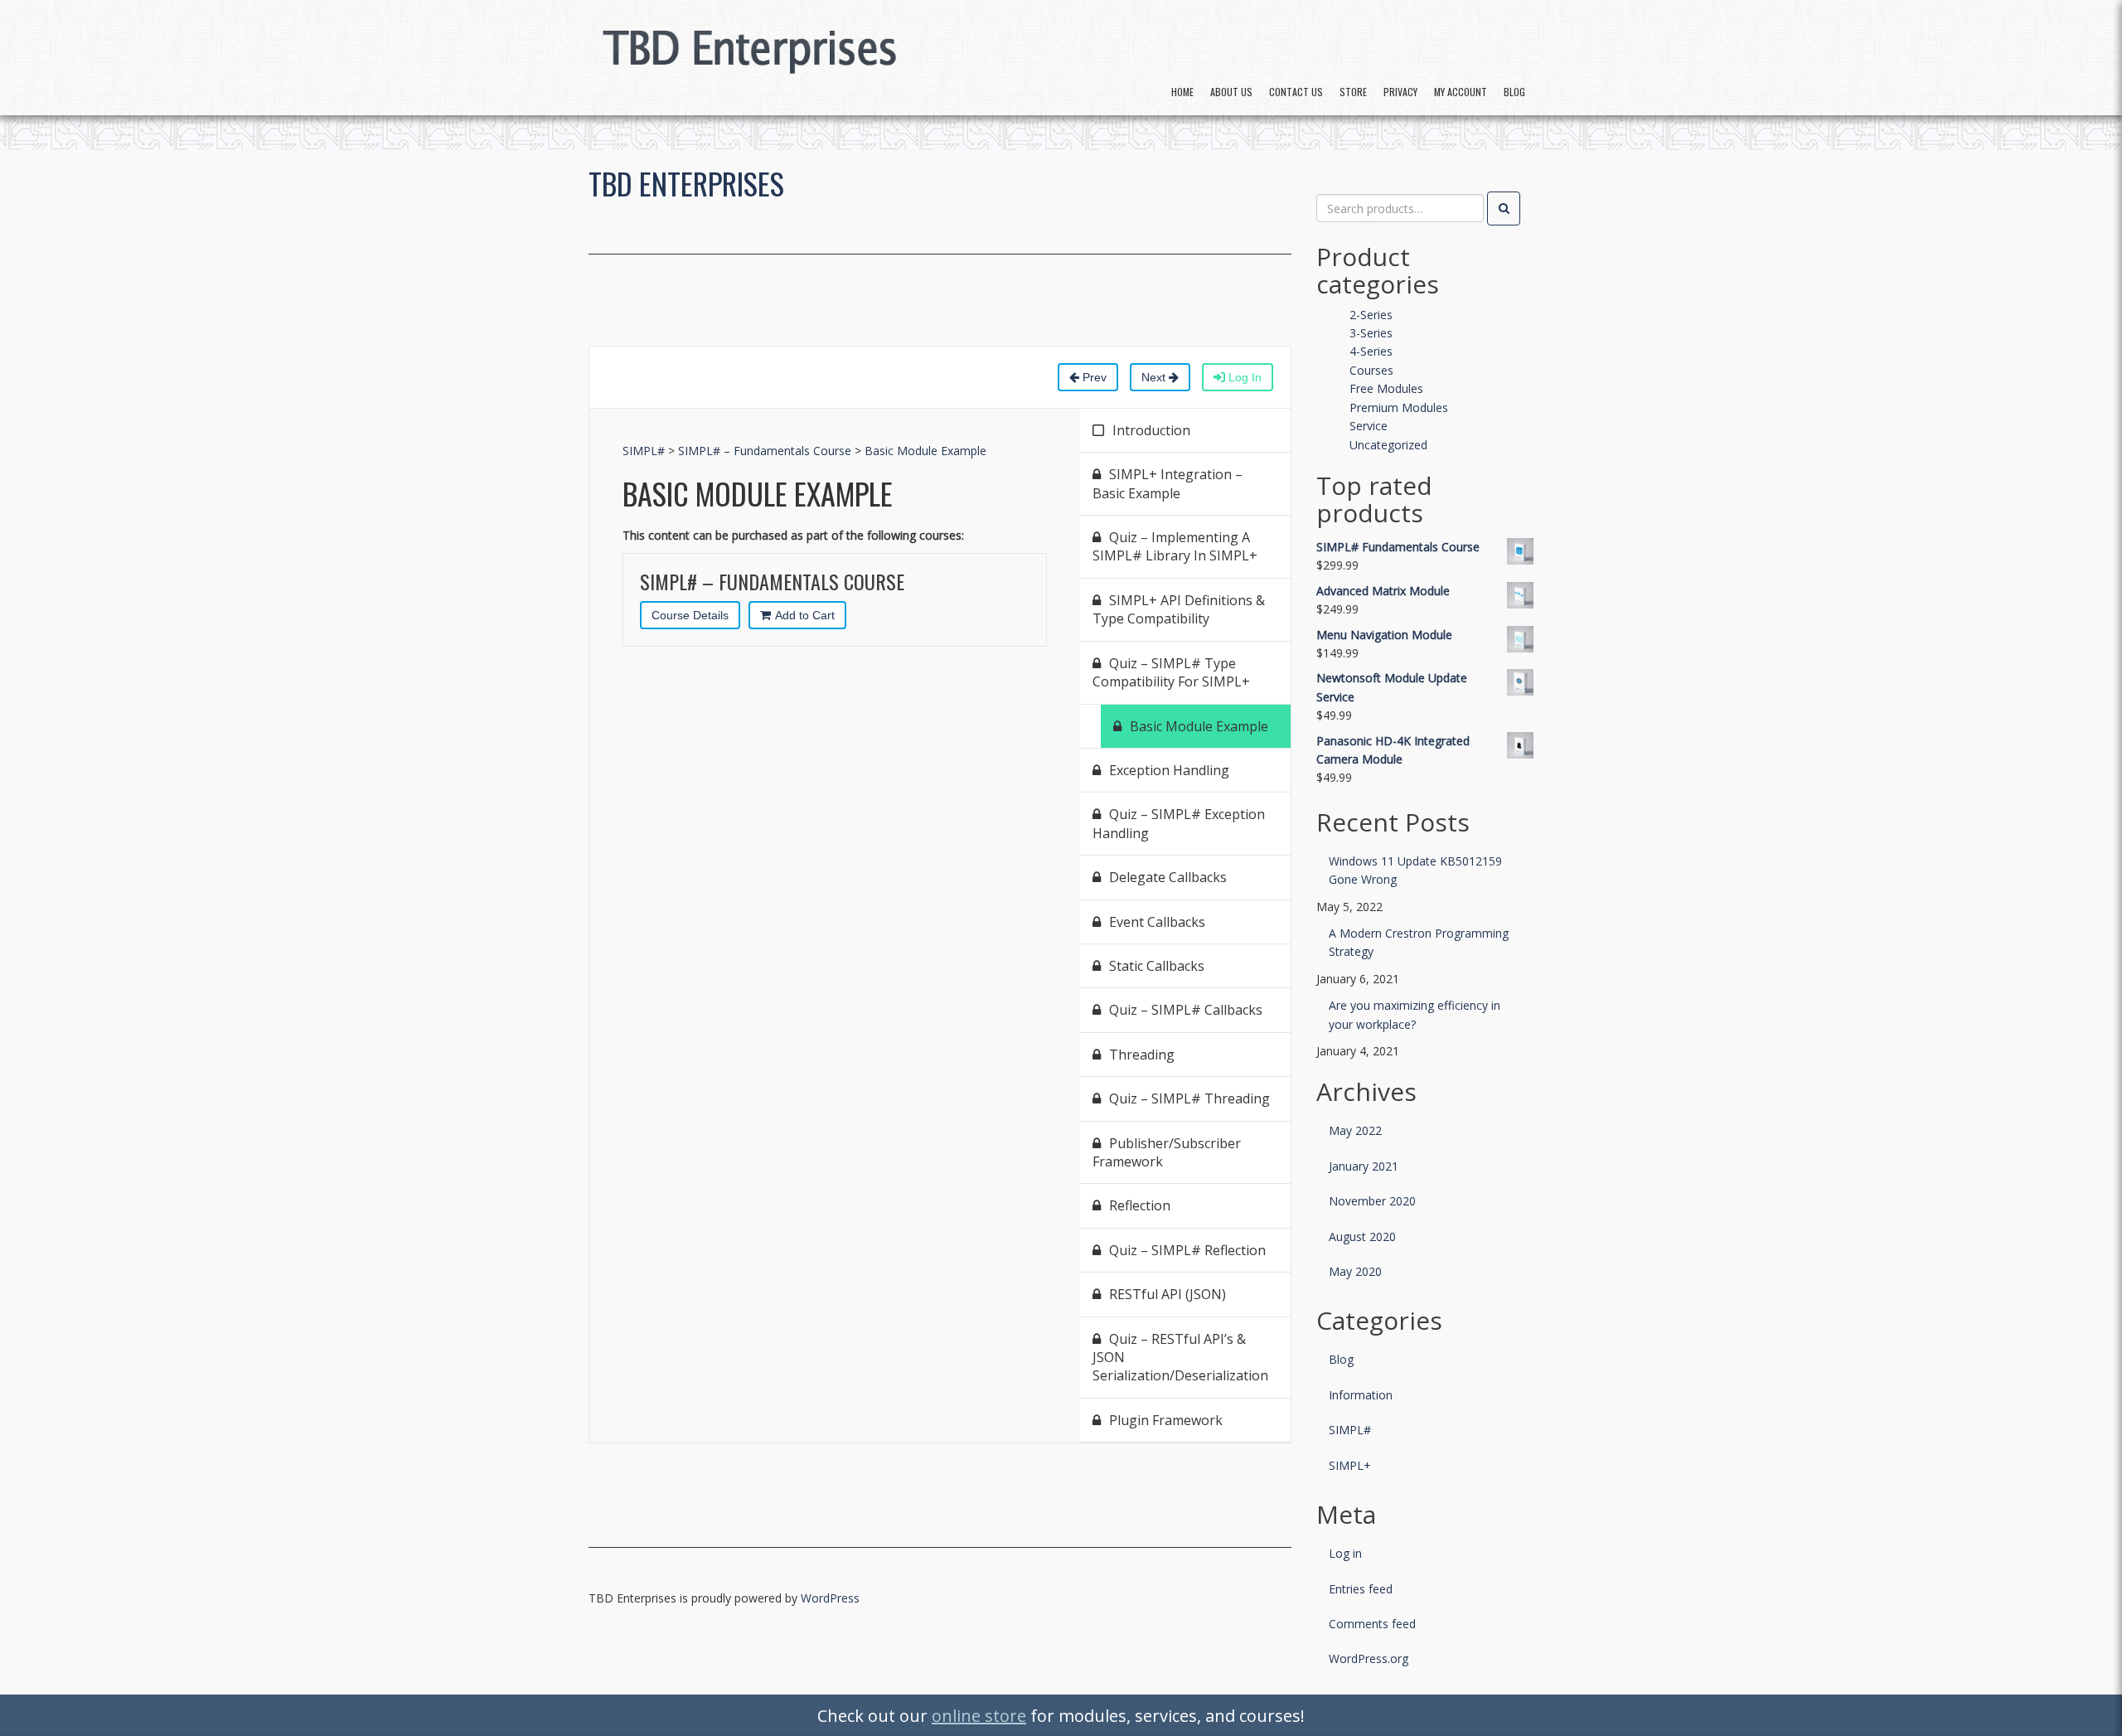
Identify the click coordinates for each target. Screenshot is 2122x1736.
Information (1361, 1395)
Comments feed (1372, 1624)
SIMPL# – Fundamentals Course (765, 451)
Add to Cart (805, 615)
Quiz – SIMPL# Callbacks (1186, 1010)
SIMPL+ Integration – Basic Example (1168, 483)
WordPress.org (1369, 1658)
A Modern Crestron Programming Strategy (1419, 942)
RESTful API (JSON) (1168, 1294)
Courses (1371, 370)
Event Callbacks (1157, 922)
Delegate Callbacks (1168, 877)
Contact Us (1296, 92)
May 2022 (1355, 1130)
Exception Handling (1169, 770)
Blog (1514, 92)
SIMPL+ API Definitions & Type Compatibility (1179, 609)
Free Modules (1386, 388)
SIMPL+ (1350, 1465)
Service (1369, 426)
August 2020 (1362, 1237)
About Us (1231, 92)
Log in (1345, 1553)
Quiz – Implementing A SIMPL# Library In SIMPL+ (1175, 546)
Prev (1093, 377)
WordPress (830, 1598)
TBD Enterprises (686, 183)
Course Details (690, 615)
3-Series (1371, 333)
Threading (1142, 1055)
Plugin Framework (1166, 1420)
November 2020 (1372, 1201)
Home (1182, 92)
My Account (1461, 92)
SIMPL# (644, 451)
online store (979, 1716)
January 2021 (1364, 1166)
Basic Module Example (925, 451)
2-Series (1371, 315)
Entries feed (1361, 1589)
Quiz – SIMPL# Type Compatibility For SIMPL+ (1171, 672)
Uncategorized (1388, 445)
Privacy (1400, 92)
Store (1353, 92)
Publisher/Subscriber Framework (1167, 1152)
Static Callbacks (1157, 966)
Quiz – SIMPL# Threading (1189, 1098)
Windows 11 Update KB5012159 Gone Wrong (1415, 870)
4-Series (1371, 351)
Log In (1243, 377)
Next (1155, 377)
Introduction (1151, 430)
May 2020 (1355, 1271)
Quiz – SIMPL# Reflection (1187, 1250)
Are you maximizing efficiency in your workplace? (1415, 1014)
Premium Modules (1399, 407)
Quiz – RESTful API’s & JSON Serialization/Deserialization (1180, 1358)
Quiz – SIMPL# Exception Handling (1179, 823)
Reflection (1140, 1205)
